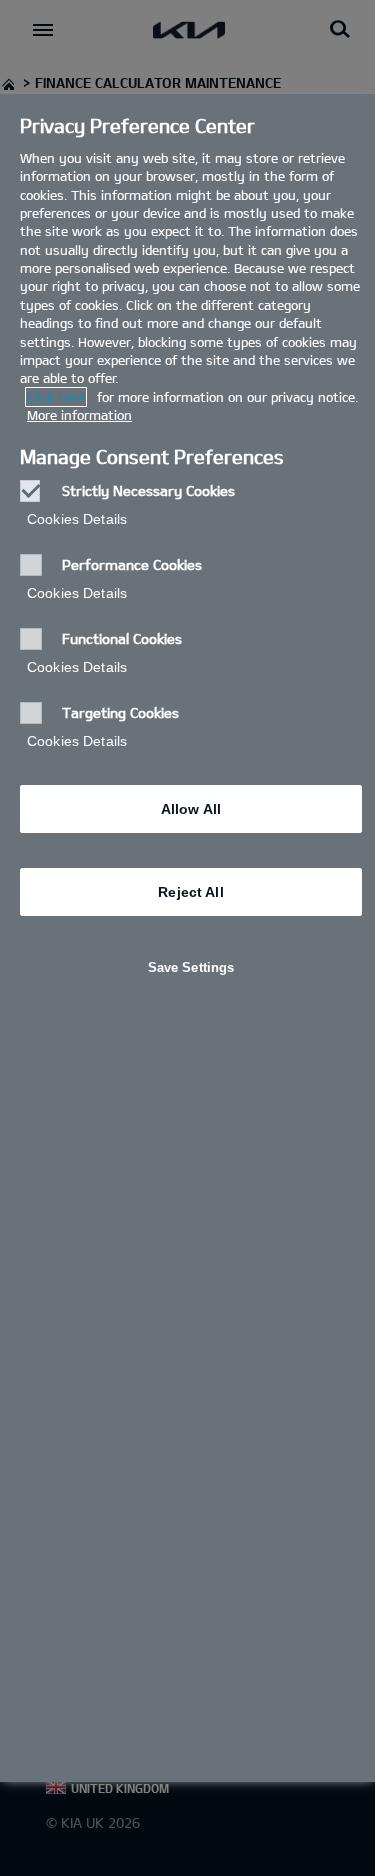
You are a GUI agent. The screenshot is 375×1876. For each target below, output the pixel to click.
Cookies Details (77, 519)
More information (79, 415)
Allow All (191, 809)
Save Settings (191, 967)
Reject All (190, 892)
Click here (56, 397)
